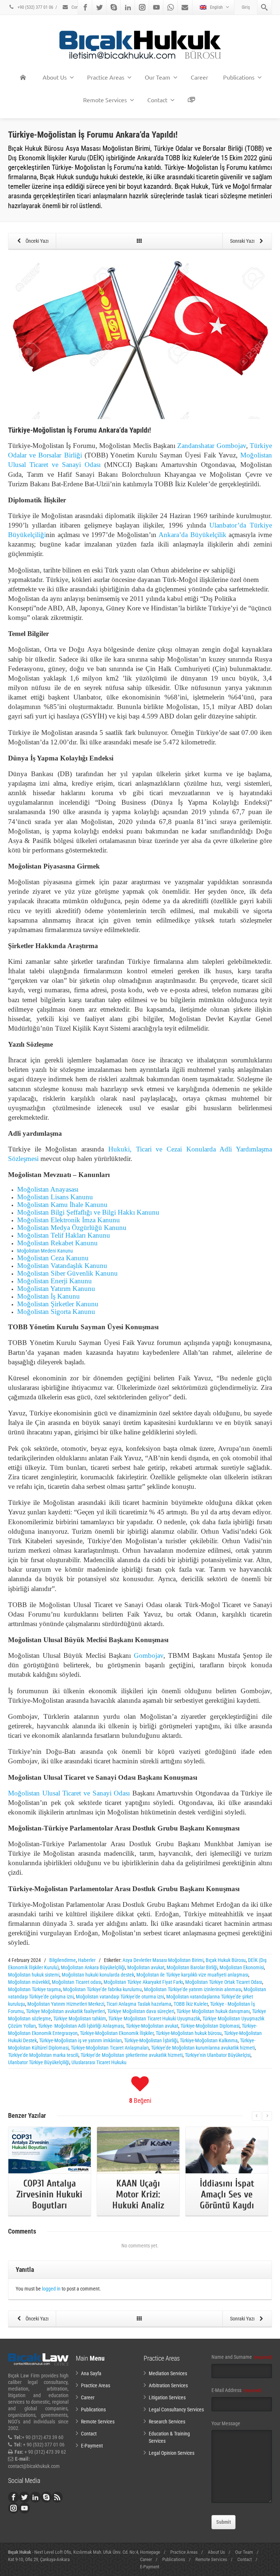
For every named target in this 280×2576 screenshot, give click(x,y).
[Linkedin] (128, 7)
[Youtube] (156, 7)
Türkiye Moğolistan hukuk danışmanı (213, 2011)
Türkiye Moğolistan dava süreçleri (141, 2011)
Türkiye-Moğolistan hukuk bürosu (189, 2033)
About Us (55, 77)
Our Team (157, 77)
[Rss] (57, 2497)
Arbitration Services (168, 2385)
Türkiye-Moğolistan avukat (152, 2026)
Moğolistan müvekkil (29, 1982)
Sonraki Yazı (243, 241)
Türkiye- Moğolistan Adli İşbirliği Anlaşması (81, 2026)
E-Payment (92, 2446)
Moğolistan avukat (146, 1967)
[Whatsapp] (171, 7)
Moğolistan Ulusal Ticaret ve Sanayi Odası (69, 1793)
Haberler (87, 1960)
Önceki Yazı (36, 241)
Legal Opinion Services (172, 2453)
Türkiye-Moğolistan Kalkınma (209, 2040)
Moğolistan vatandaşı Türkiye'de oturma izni (120, 1997)
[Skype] (114, 7)
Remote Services (105, 100)
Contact (78, 7)
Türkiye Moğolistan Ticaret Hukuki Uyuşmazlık (154, 2019)
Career (199, 77)
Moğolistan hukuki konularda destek (98, 1975)
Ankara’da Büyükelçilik (192, 535)
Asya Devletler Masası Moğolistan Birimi (163, 1960)
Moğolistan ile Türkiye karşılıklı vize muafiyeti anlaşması (192, 1975)
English (216, 7)
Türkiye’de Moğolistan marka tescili (43, 2055)
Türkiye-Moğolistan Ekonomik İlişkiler (117, 2033)
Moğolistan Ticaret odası (77, 1982)
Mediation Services (168, 2373)
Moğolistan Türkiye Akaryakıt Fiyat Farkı (143, 1982)
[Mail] (185, 7)
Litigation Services (167, 2397)
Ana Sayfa (91, 2373)
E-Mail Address (236, 2390)
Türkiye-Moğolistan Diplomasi (210, 2026)
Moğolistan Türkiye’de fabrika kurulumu (102, 1989)
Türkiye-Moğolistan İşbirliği (151, 2040)
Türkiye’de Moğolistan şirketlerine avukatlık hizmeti (132, 2055)
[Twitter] (100, 7)
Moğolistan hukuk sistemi (34, 1975)
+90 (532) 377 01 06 (35, 7)
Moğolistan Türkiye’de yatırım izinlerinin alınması (193, 1989)
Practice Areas (106, 77)
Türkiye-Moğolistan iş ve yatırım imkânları (80, 2040)
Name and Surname (242, 2357)
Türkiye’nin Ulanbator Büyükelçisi (218, 2055)
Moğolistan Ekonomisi (242, 1967)
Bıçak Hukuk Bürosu (226, 1960)
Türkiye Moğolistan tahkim (80, 2019)
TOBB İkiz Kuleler (191, 2004)
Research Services (167, 2422)
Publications (239, 77)
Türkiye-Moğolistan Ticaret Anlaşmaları (110, 2048)
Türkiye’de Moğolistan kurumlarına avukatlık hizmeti (203, 2048)
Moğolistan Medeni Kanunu (45, 1251)
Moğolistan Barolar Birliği (192, 1967)
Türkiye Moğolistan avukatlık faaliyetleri (65, 2011)
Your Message (226, 2423)
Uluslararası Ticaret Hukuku (99, 2062)
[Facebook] (85, 7)
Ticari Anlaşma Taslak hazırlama (139, 2004)
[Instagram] (142, 7)
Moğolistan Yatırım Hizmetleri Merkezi (66, 2004)
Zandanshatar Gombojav (211, 446)
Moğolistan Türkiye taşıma (34, 1989)
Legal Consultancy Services (176, 2410)
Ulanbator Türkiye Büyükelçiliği (39, 2062)
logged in (51, 2289)
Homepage (150, 2552)
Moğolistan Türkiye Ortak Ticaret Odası (224, 1982)
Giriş (246, 7)
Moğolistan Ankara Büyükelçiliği (93, 1967)
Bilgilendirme (63, 1960)
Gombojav (149, 1655)
